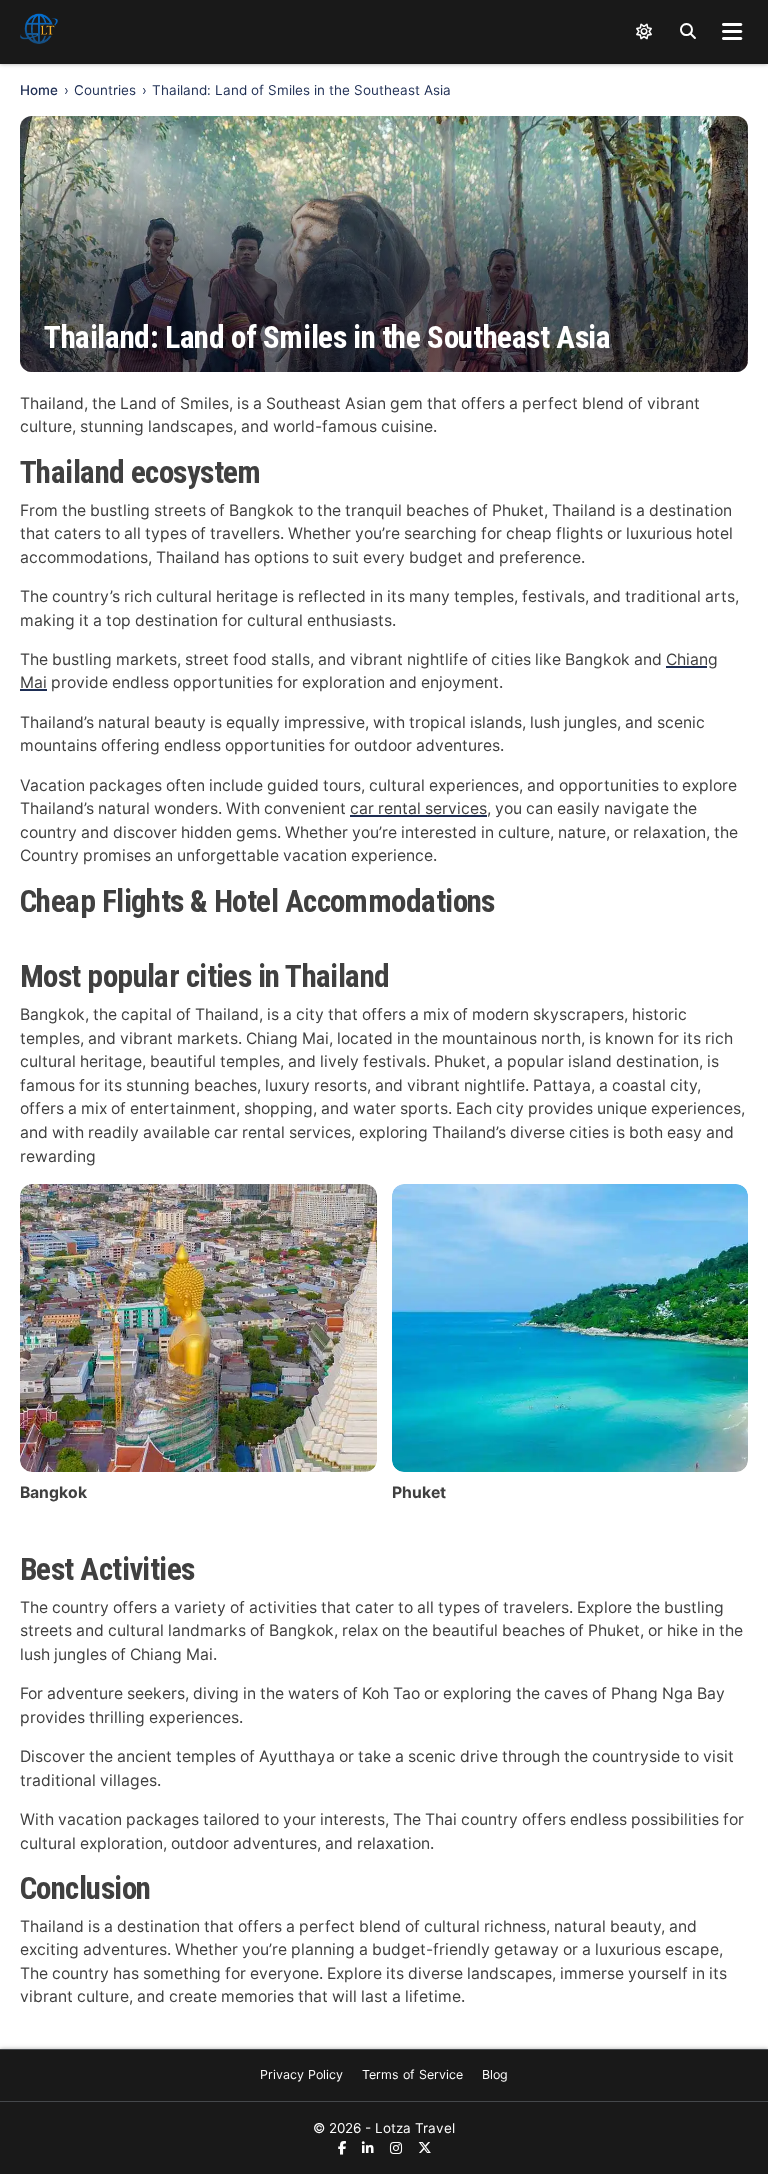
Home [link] (39, 90)
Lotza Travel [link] (415, 2128)
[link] (39, 32)
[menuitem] (301, 2075)
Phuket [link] (419, 1492)
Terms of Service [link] (412, 2074)
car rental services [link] (418, 808)
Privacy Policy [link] (301, 2074)
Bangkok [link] (53, 1492)
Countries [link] (105, 90)
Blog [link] (495, 2074)
